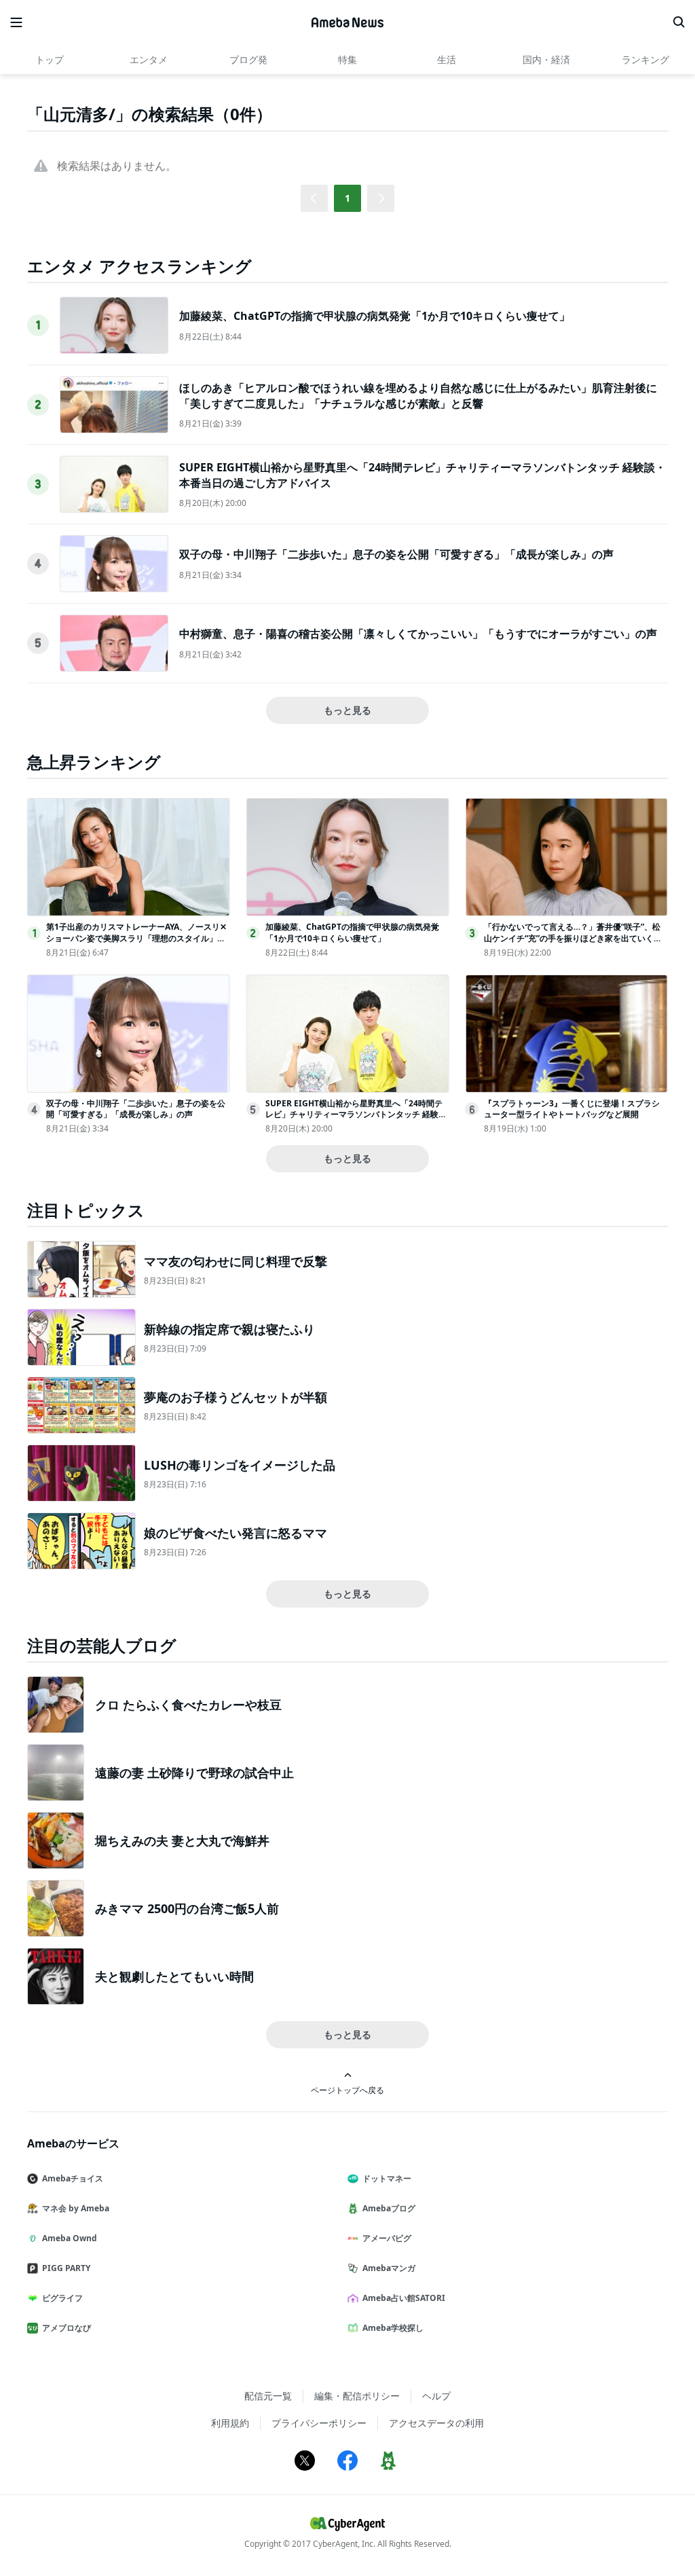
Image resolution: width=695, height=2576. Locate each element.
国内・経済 (546, 59)
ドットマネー (387, 2178)
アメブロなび (67, 2328)
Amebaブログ (389, 2208)
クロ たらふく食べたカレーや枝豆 (188, 1705)
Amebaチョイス (73, 2178)
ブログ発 (248, 59)
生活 (447, 59)
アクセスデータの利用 (436, 2423)
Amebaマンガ (389, 2268)
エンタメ (149, 59)
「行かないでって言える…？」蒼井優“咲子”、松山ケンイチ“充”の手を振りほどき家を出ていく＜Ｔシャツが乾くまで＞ (573, 938)
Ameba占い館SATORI (404, 2298)
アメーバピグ (387, 2238)
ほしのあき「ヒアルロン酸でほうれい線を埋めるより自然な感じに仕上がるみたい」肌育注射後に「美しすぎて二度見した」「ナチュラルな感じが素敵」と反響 (418, 395)
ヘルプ (436, 2396)
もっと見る (347, 710)
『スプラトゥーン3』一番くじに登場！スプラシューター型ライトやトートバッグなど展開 (572, 1109)
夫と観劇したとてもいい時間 (174, 1976)
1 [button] (347, 198)
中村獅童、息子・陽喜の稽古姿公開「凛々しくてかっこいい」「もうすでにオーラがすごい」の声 (418, 634)
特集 (347, 59)
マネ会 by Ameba (76, 2208)
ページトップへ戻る (347, 2090)
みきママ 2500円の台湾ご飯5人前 (187, 1908)
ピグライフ (62, 2298)
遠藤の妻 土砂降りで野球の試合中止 (194, 1773)
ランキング (645, 59)
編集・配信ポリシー (357, 2396)
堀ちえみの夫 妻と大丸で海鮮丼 (182, 1840)
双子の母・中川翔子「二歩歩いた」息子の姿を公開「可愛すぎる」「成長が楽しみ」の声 (396, 554)
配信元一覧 (268, 2396)
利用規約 (230, 2423)
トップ (50, 59)
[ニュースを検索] (679, 22)
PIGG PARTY (66, 2268)
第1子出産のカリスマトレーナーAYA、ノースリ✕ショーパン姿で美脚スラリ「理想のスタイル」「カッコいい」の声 (136, 938)
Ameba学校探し (393, 2328)
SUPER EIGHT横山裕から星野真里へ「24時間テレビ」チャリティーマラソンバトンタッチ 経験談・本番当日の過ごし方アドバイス (354, 1115)
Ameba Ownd (70, 2238)
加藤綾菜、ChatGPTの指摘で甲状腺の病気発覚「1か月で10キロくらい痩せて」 (375, 316)
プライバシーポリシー (319, 2423)
